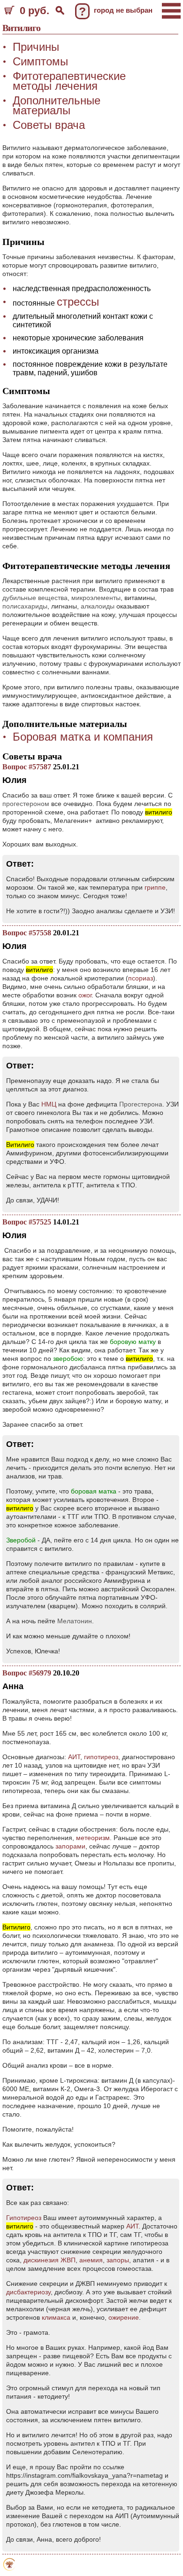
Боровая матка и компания (83, 737)
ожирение (124, 2317)
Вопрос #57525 (27, 1222)
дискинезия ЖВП (50, 2260)
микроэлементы (96, 598)
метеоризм (93, 1838)
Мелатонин (75, 1621)
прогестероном (26, 804)
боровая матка (94, 1491)
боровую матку (133, 1342)
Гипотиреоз (24, 2218)
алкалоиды (98, 606)
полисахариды (25, 606)
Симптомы (40, 61)
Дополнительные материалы (57, 105)
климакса (56, 2317)
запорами (70, 1846)
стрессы (78, 302)
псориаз (141, 978)
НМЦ (49, 1104)
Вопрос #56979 (27, 1673)
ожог (85, 995)
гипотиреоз (101, 1757)
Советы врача (49, 125)
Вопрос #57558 (27, 933)
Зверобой (21, 1540)
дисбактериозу (28, 2292)
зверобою (68, 1359)
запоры (118, 2260)
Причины (36, 47)
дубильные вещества (35, 598)
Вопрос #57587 (27, 767)
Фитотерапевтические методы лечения (69, 81)
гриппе (155, 887)
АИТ (74, 1757)
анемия (91, 2260)
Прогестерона (141, 1104)
